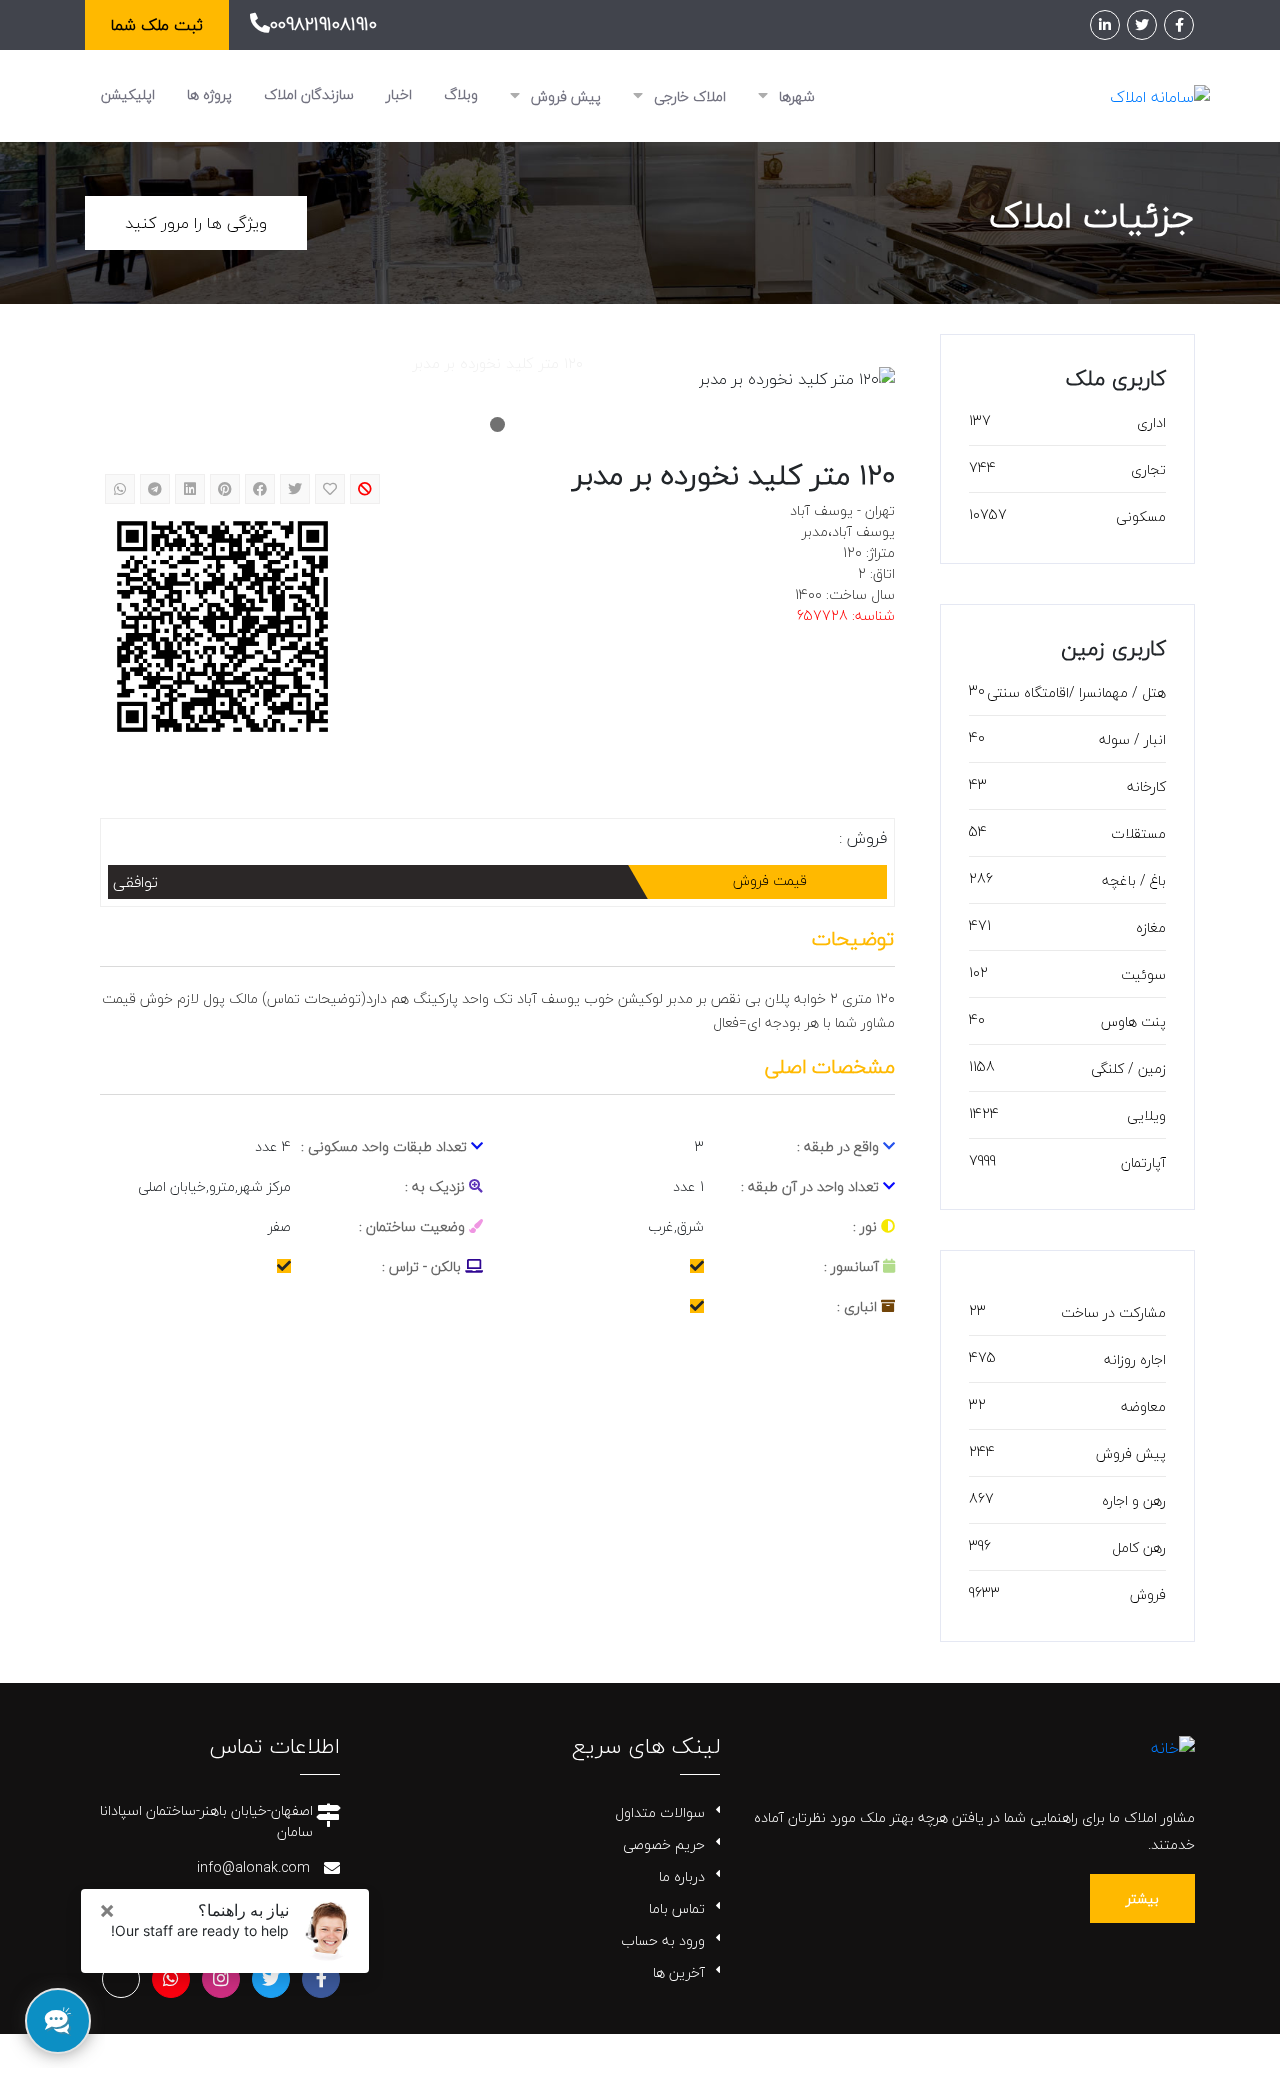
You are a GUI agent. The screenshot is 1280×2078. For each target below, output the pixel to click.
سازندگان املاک (309, 94)
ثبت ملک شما (157, 25)
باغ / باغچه (1134, 880)
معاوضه (1143, 1406)
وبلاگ (461, 94)
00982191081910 (323, 24)
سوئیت (1143, 974)
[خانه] (1173, 1745)
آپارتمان (1143, 1162)
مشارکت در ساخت (1113, 1312)
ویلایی (1146, 1115)
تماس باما (677, 1908)
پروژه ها (209, 94)
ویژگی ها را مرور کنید (196, 223)
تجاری (1148, 469)
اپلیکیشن (128, 94)
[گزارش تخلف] (365, 489)
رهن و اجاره (1134, 1500)
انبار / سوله (1132, 739)
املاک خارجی (688, 96)
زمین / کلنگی (1128, 1068)
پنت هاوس (1133, 1021)
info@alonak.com (253, 1867)
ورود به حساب (663, 1940)
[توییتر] (1142, 25)
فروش (1148, 1594)
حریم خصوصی (664, 1844)
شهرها (795, 96)
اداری (1151, 422)
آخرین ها (679, 1972)
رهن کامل (1139, 1547)
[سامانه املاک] (1160, 95)
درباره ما (682, 1876)
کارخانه (1146, 786)
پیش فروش (564, 96)
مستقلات (1138, 833)
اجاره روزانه (1135, 1359)
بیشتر (1142, 1898)
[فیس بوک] (1179, 25)
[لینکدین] (1105, 25)
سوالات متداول (660, 1812)
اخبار (399, 94)
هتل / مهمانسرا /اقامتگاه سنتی (1076, 692)
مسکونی (1141, 516)
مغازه (1151, 927)
